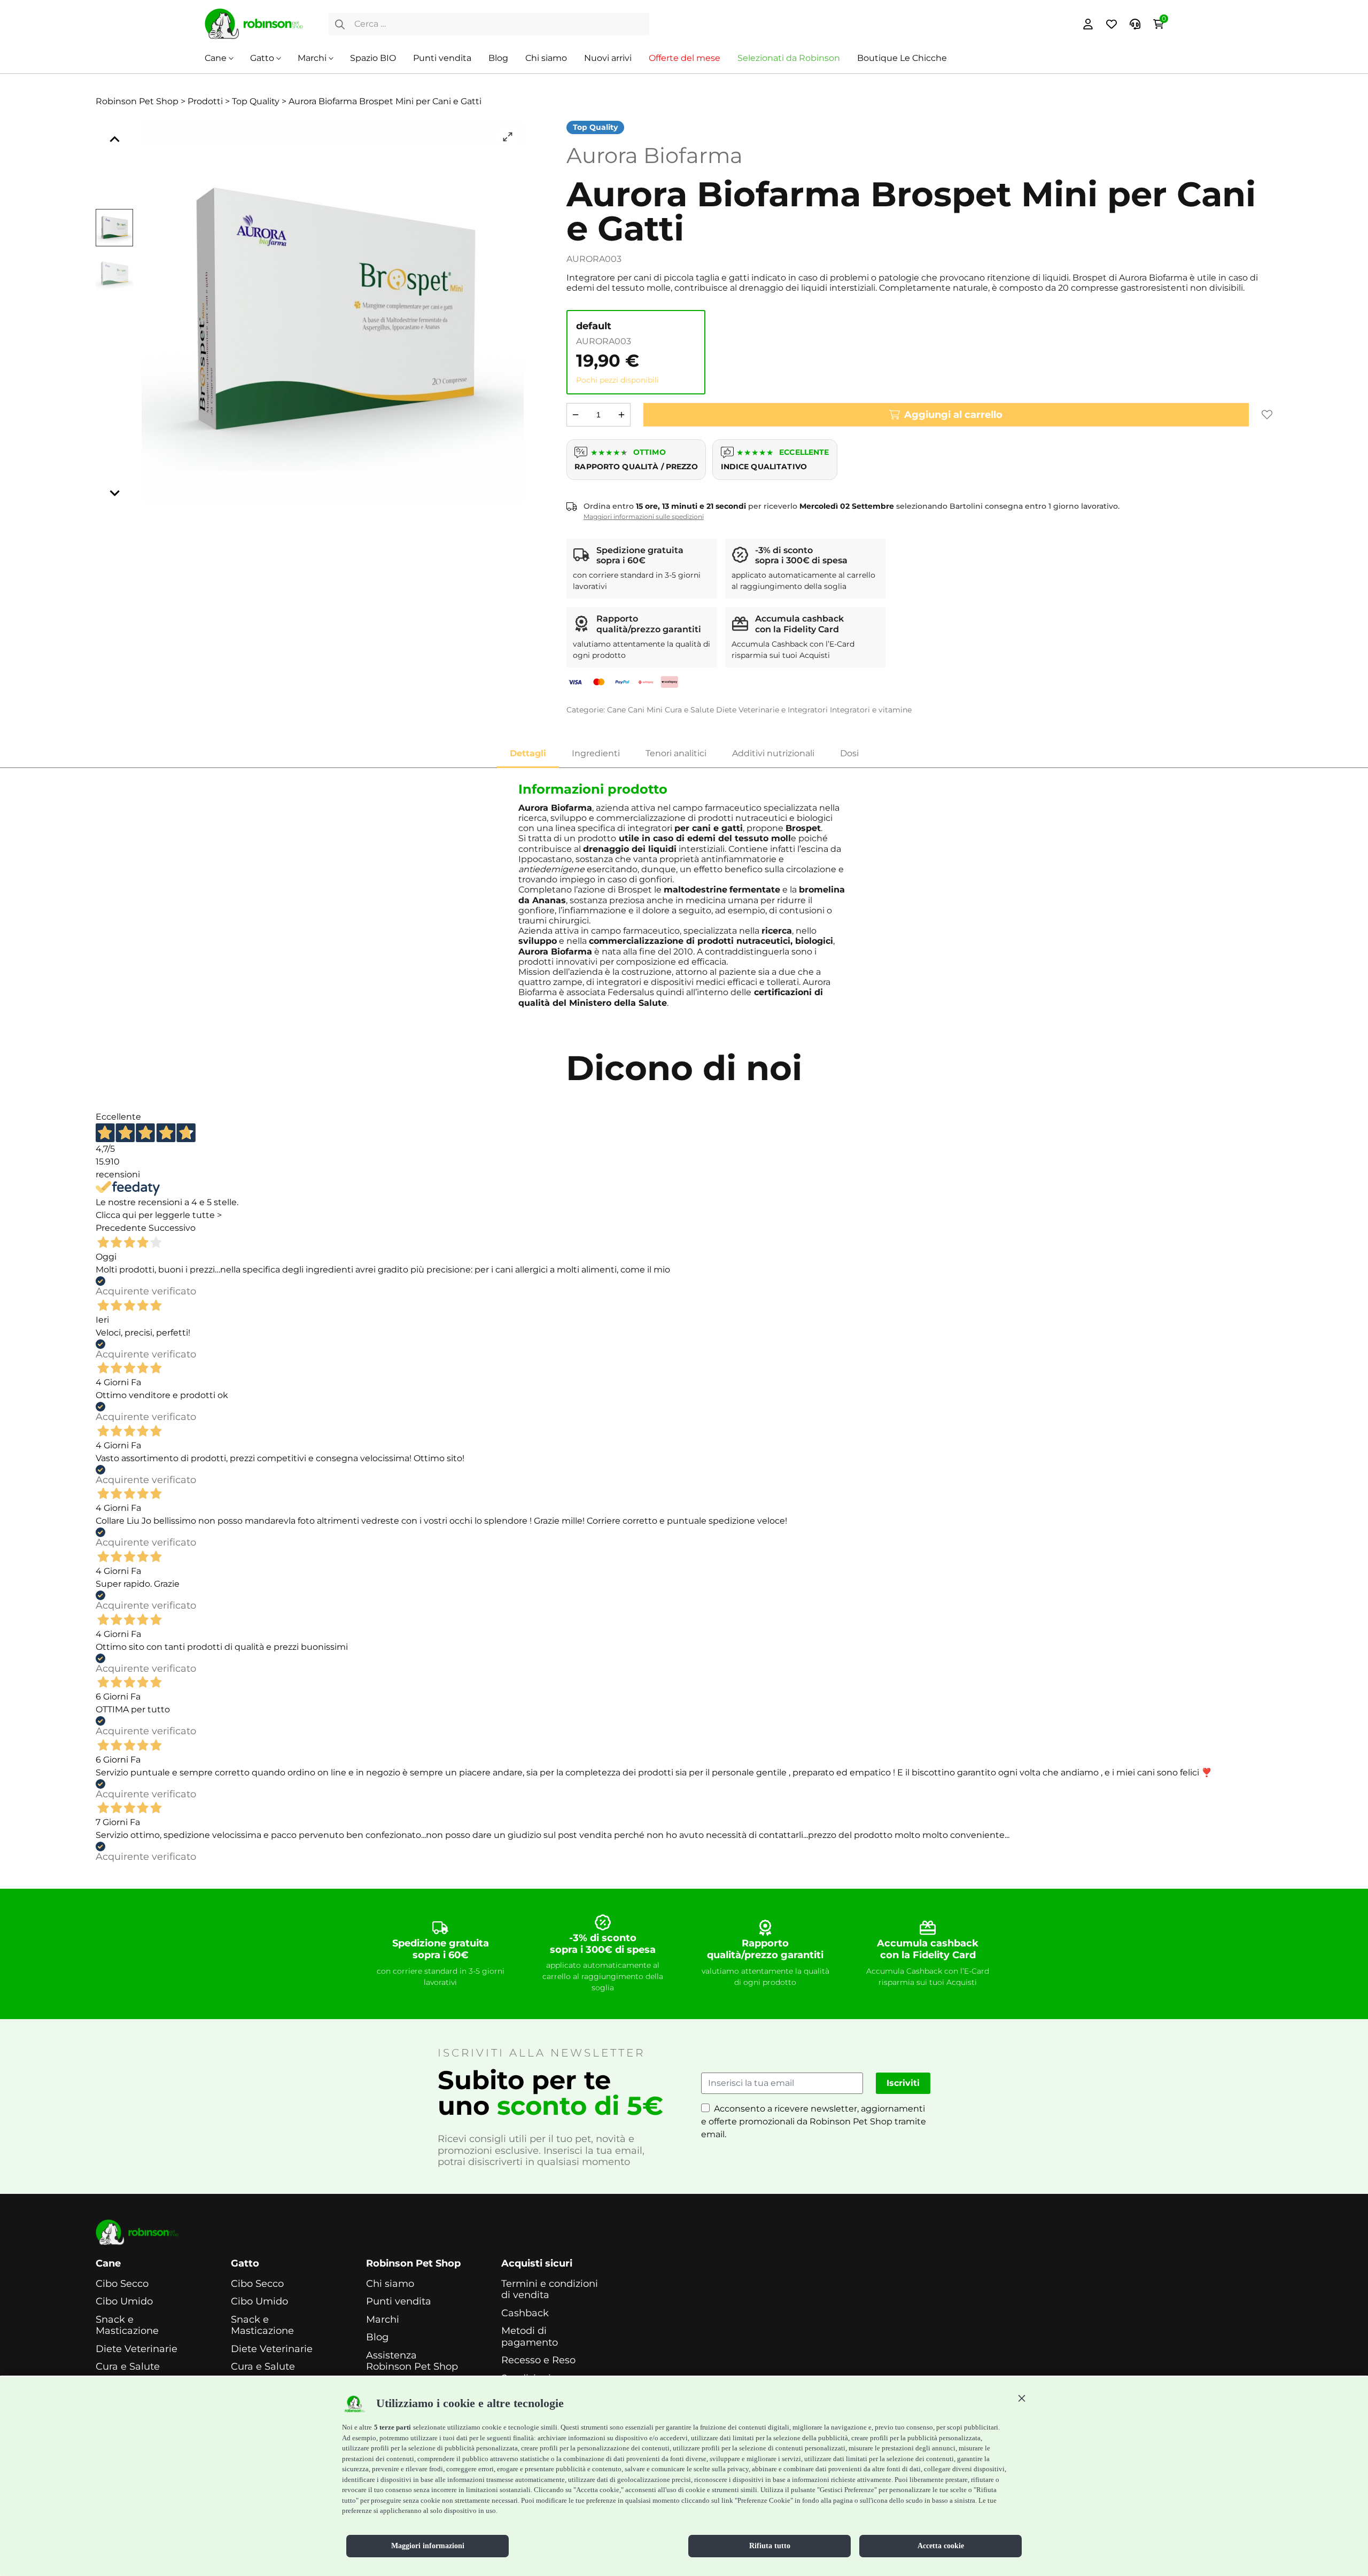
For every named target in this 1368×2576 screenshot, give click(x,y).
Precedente (121, 1228)
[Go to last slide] (114, 140)
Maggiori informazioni (428, 2546)
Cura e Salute (689, 710)
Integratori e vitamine (871, 710)
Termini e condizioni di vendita (550, 2290)
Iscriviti (903, 2083)
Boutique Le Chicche (902, 58)
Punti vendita (442, 58)
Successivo (172, 1228)
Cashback (525, 2313)
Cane (216, 58)
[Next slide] (114, 492)
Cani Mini (645, 710)
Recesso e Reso (538, 2360)
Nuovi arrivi (608, 58)
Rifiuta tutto (770, 2546)
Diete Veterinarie (137, 2349)
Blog (498, 58)
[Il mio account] (1088, 24)
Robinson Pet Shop (413, 2264)
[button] (1022, 2398)
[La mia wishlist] (1111, 24)
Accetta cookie (941, 2546)
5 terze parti (392, 2427)
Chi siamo (546, 58)
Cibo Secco (122, 2284)
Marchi (312, 58)
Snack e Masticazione (127, 2326)
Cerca (340, 24)
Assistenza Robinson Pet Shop (412, 2361)
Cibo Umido (124, 2302)
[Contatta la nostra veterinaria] (1135, 24)
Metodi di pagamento (530, 2337)
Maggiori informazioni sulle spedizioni (644, 517)
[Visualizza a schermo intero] (508, 137)
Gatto (262, 58)
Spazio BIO (373, 58)
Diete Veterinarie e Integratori (772, 710)
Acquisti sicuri (537, 2264)
